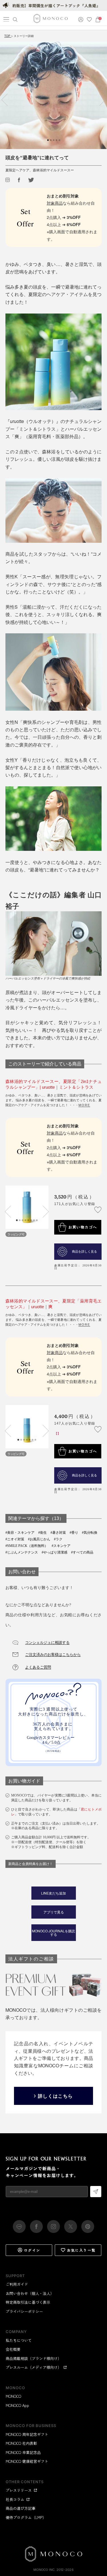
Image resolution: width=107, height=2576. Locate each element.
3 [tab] (23, 1220)
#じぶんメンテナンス (22, 1552)
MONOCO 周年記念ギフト (27, 2434)
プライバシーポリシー (24, 2311)
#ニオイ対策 (15, 1539)
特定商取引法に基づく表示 (28, 2302)
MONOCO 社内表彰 (21, 2443)
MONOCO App (17, 2405)
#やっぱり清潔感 (54, 1552)
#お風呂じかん (39, 1539)
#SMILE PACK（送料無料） (27, 1546)
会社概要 (13, 2349)
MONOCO (13, 2396)
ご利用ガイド (17, 2284)
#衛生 (43, 1533)
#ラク (58, 1539)
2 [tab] (20, 1220)
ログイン (32, 2250)
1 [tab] (17, 1220)
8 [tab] (37, 1220)
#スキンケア (61, 1546)
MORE (84, 1105)
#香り (74, 1533)
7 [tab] (34, 1220)
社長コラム (15, 2499)
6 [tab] (31, 1220)
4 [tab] (25, 1220)
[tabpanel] (53, 95)
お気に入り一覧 (81, 2250)
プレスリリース (19, 2490)
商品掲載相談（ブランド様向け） (34, 2358)
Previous (7, 99)
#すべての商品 (82, 1552)
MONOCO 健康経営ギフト (27, 2461)
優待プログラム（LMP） (26, 2517)
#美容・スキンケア (20, 1533)
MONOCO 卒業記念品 (23, 2452)
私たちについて (19, 2340)
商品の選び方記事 (21, 2508)
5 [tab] (28, 1220)
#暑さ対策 (58, 1533)
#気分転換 (90, 1533)
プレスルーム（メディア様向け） (34, 2367)
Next (100, 99)
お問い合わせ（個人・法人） (30, 2293)
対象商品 (55, 203)
